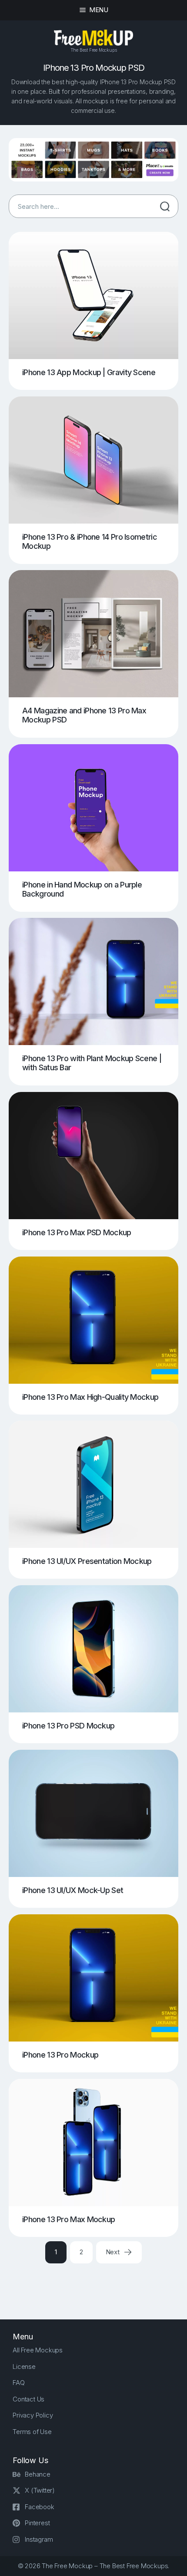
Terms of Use (32, 2432)
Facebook (39, 2507)
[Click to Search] (165, 206)
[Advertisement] (98, 2284)
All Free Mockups (38, 2350)
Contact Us (28, 2399)
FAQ (18, 2383)
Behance (38, 2474)
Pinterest (37, 2523)
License (24, 2367)
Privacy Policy (33, 2415)
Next (114, 2252)
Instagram (39, 2539)
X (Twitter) (40, 2490)
